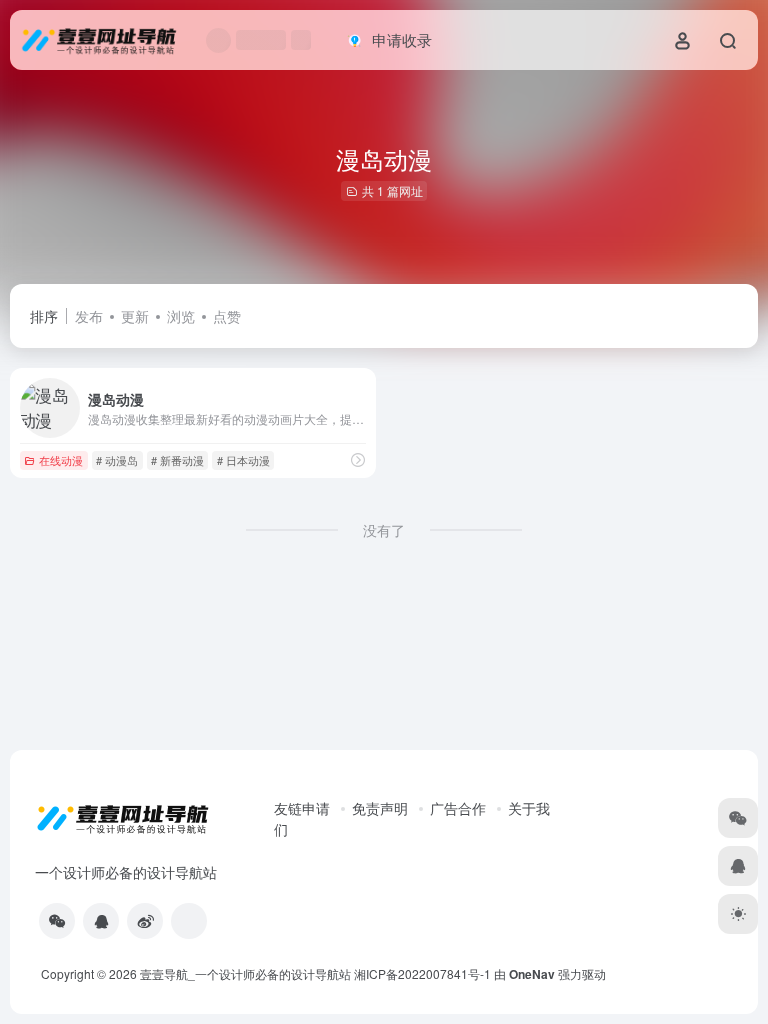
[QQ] (101, 921)
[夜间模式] (738, 914)
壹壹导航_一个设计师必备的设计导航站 (245, 973)
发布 (89, 316)
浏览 (181, 316)
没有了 (384, 530)
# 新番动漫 (177, 460)
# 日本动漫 (243, 460)
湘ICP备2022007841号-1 (422, 973)
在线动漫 (61, 460)
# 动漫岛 (117, 460)
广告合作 (458, 808)
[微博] (145, 921)
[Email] (189, 921)
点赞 (227, 316)
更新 (135, 316)
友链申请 (302, 808)
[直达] (358, 459)
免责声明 (380, 808)
